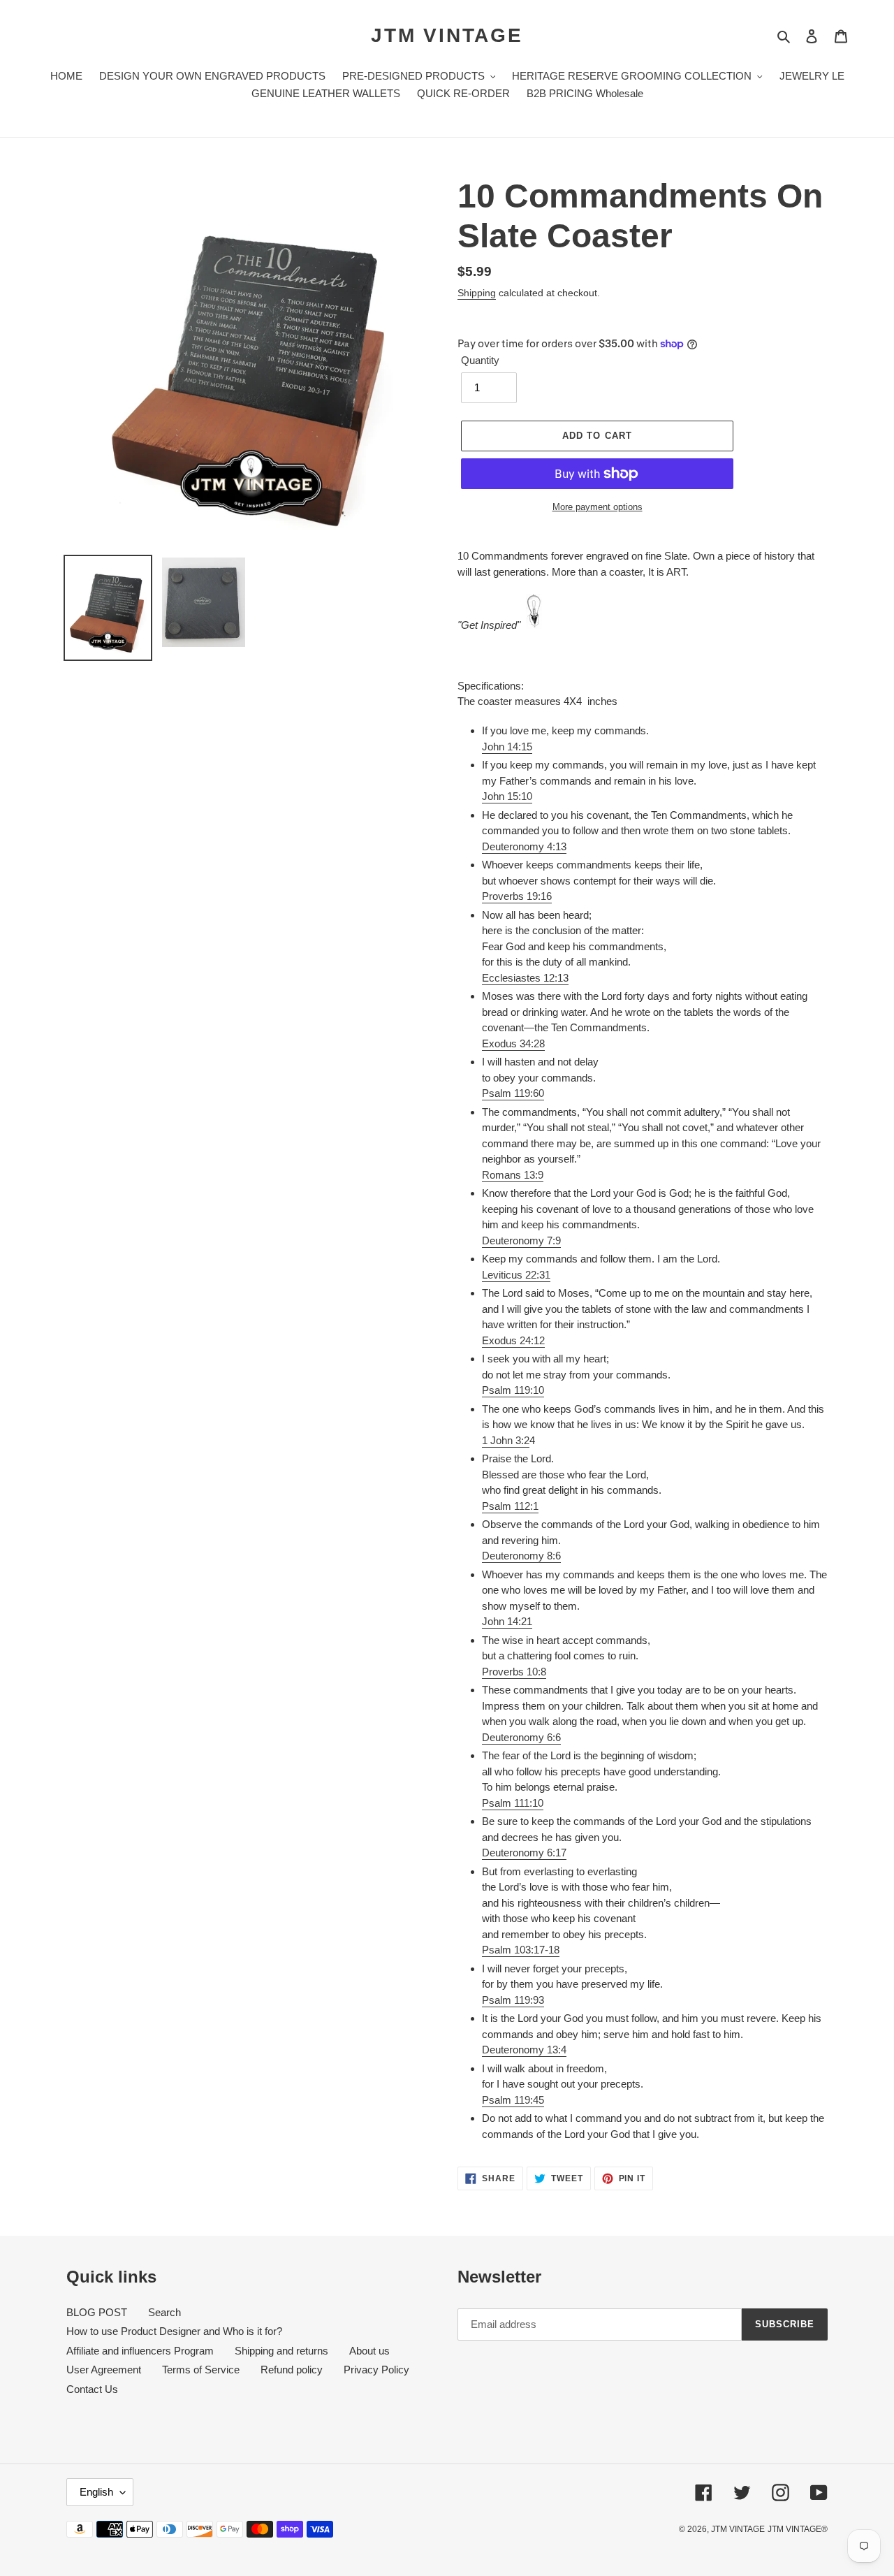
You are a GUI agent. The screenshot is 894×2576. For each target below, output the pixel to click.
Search (164, 2312)
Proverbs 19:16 (517, 896)
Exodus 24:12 (513, 1340)
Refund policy (292, 2370)
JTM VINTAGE (447, 35)
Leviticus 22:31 (516, 1275)
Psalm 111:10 (513, 1803)
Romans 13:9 (513, 1175)
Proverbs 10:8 (514, 1672)
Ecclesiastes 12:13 (525, 978)
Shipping (477, 293)
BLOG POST (97, 2312)
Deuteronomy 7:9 (521, 1240)
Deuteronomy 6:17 (524, 1853)
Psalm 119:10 (513, 1390)
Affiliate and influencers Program (140, 2351)
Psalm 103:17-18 (521, 1950)
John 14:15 (507, 747)
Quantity (480, 360)
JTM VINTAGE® (798, 2529)
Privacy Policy (376, 2370)
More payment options (598, 507)
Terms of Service (201, 2370)
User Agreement (104, 2370)
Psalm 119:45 (513, 2100)
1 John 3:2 (506, 1440)
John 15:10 (507, 796)
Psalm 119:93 (513, 2000)
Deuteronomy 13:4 (524, 2050)
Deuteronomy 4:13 (524, 846)
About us (369, 2351)
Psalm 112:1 (510, 1506)
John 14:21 (507, 1621)
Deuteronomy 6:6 (521, 1737)
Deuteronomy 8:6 (521, 1556)
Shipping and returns (281, 2351)
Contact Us (92, 2389)
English (96, 2492)
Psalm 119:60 (513, 1093)
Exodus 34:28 (513, 1043)
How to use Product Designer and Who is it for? (174, 2331)
